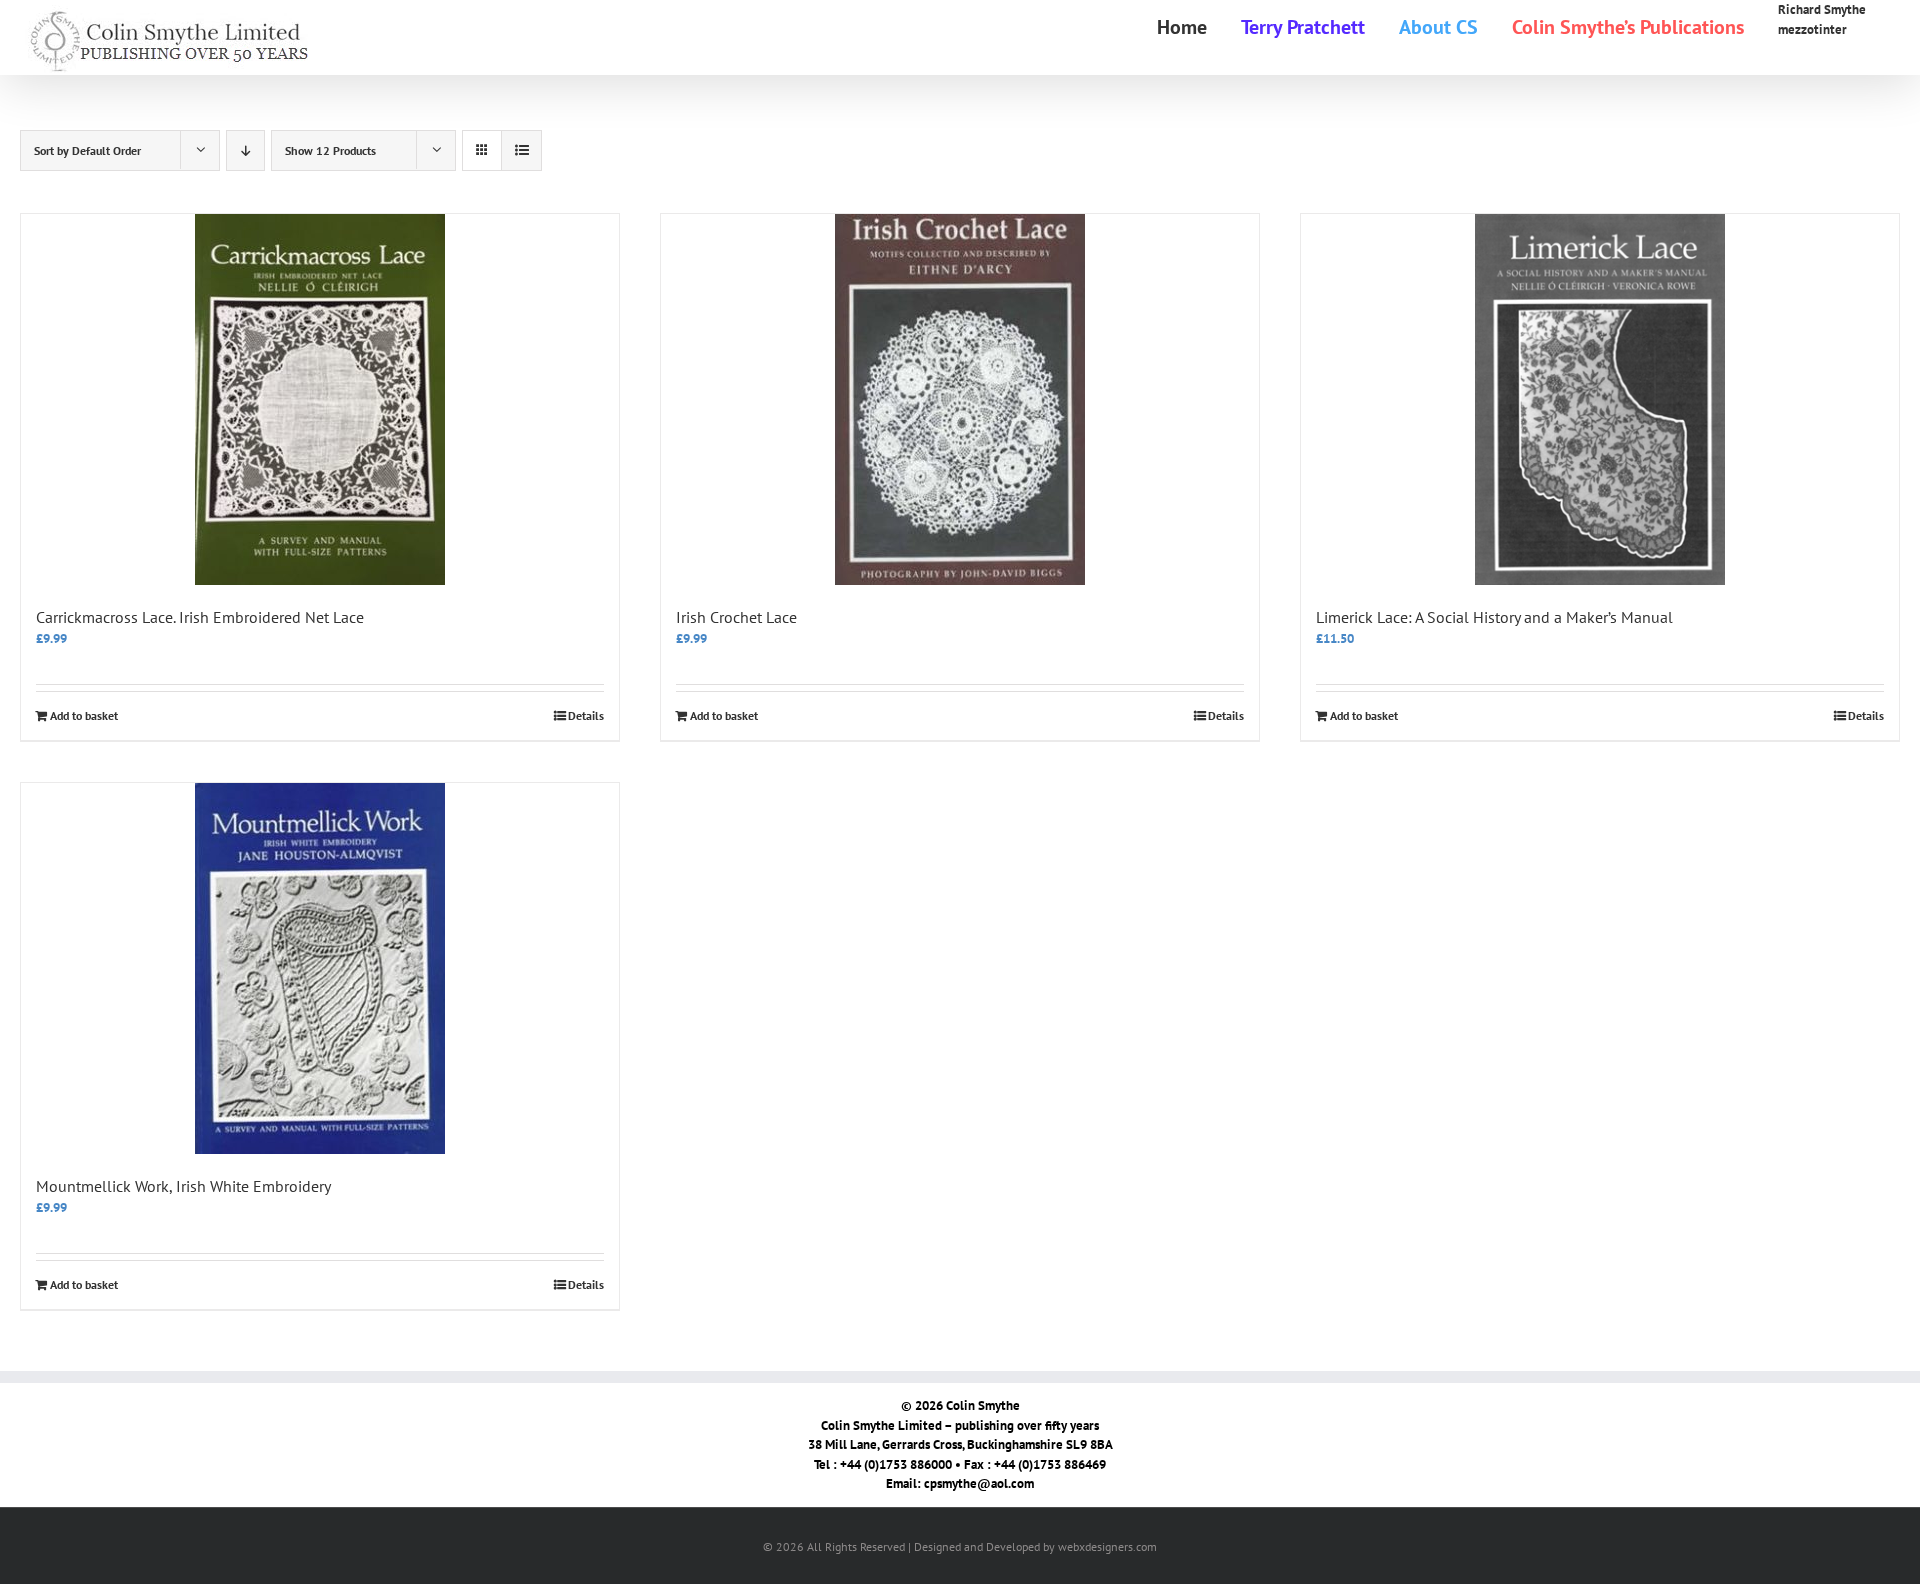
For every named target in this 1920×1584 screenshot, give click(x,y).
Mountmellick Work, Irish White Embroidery (183, 1186)
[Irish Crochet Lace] (960, 399)
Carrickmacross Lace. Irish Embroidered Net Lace (200, 617)
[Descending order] (245, 150)
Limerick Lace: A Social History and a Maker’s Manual (1494, 617)
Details (586, 715)
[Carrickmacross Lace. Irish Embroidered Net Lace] (320, 399)
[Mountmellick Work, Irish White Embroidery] (320, 968)
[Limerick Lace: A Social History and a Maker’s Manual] (1600, 399)
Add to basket (84, 715)
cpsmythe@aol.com (979, 1483)
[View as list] (521, 150)
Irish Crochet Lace (736, 617)
